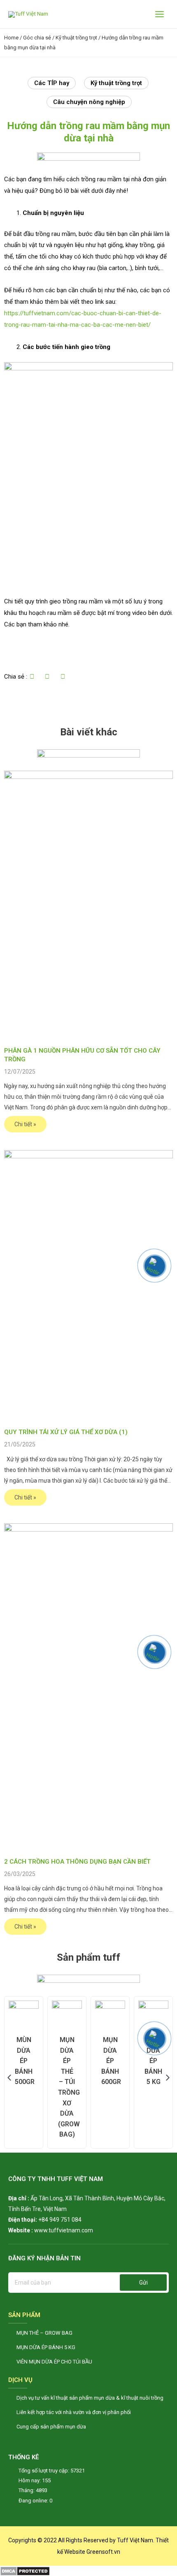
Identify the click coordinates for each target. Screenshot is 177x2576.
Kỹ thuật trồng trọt (76, 38)
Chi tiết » (25, 1124)
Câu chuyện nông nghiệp (89, 102)
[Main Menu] (160, 14)
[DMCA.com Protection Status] (25, 2571)
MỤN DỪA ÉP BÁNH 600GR (111, 2061)
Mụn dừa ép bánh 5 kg (153, 2061)
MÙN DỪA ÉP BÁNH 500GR (25, 2061)
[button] (32, 677)
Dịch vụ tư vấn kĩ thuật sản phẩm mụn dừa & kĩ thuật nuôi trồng (90, 2398)
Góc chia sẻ (37, 38)
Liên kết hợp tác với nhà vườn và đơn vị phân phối (74, 2412)
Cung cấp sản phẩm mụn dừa (51, 2427)
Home (11, 38)
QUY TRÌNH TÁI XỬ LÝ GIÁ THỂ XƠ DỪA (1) (66, 1432)
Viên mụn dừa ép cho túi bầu (54, 2362)
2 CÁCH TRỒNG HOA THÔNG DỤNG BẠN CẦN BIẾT (77, 1862)
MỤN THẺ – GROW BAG (44, 2333)
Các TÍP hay (52, 83)
